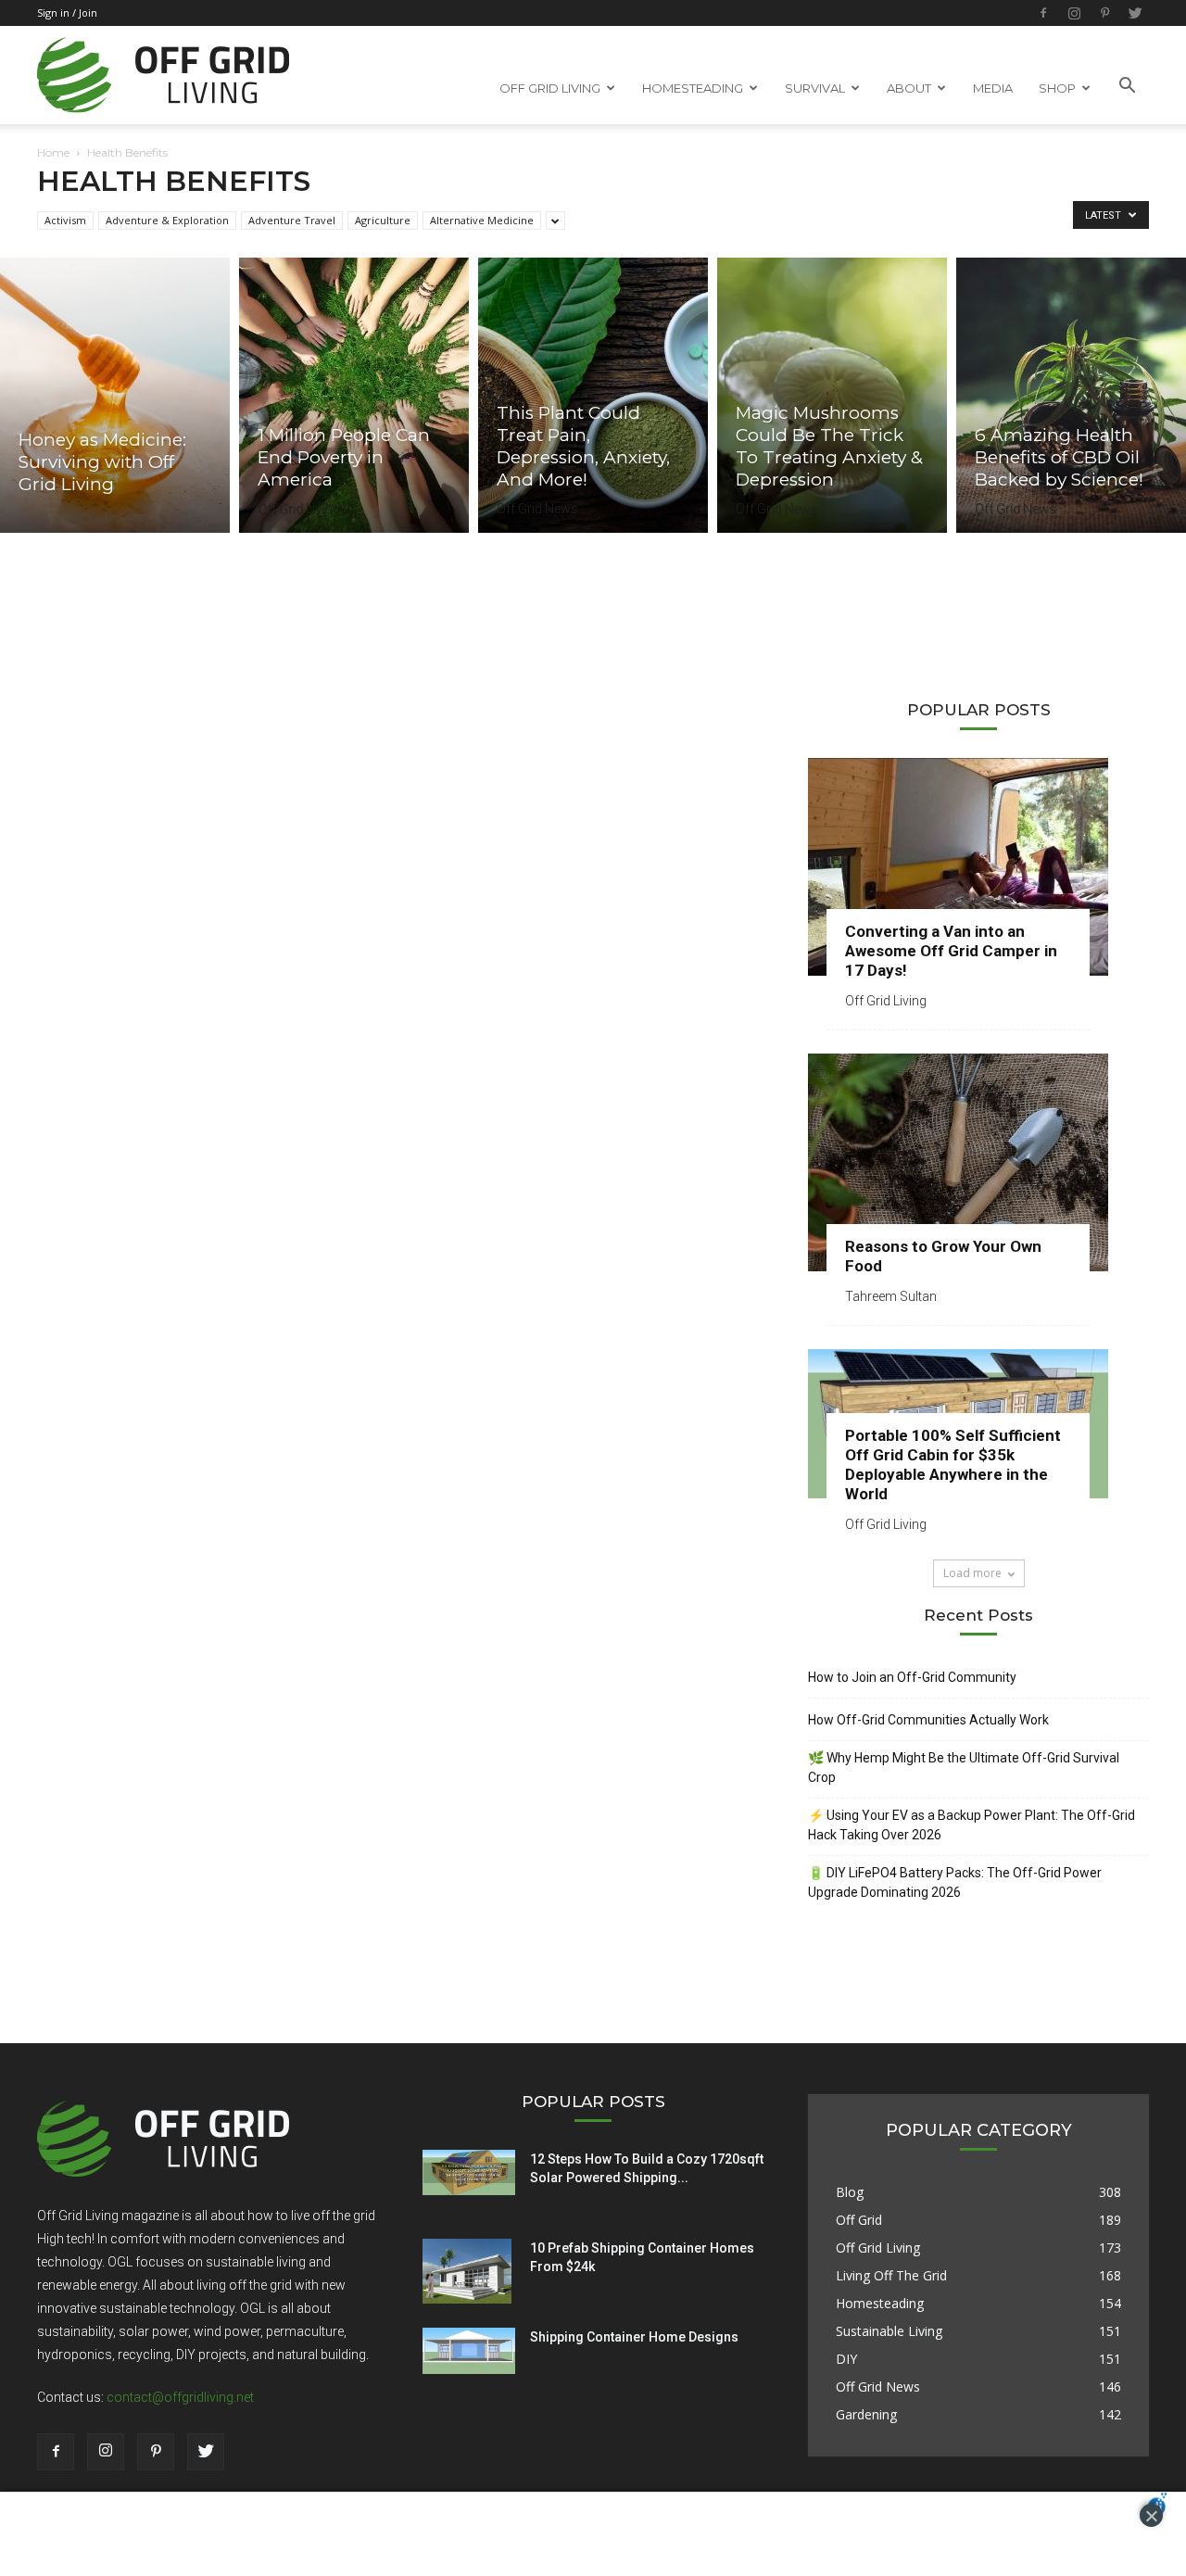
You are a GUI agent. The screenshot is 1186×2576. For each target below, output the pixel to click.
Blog (850, 2192)
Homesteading (880, 2303)
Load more (972, 1573)
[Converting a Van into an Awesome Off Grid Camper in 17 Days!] (978, 867)
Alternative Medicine (482, 220)
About (909, 88)
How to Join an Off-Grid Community (912, 1677)
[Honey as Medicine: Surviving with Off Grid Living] (115, 395)
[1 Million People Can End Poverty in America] (354, 395)
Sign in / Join (67, 13)
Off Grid (859, 2220)
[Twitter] (1135, 13)
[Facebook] (1043, 13)
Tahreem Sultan (891, 1296)
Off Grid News (537, 509)
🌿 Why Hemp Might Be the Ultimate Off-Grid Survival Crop (964, 1768)
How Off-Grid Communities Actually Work (928, 1720)
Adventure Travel (292, 220)
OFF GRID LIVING (550, 88)
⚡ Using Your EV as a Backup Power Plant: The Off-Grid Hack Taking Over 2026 (972, 1825)
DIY (846, 2359)
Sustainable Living (889, 2331)
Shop (1057, 88)
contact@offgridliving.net (180, 2397)
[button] (1127, 86)
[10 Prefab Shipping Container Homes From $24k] (467, 2271)
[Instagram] (1074, 13)
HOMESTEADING (693, 88)
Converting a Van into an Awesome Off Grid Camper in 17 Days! (951, 951)
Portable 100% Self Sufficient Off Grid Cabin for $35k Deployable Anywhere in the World (953, 1465)
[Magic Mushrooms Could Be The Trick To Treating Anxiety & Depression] (832, 395)
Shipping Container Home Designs (634, 2337)
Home (53, 152)
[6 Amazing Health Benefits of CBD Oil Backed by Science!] (1071, 395)
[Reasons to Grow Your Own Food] (978, 1162)
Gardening (866, 2414)
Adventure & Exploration (167, 220)
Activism (65, 220)
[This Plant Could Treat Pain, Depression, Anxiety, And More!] (593, 395)
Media (993, 88)
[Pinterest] (1104, 13)
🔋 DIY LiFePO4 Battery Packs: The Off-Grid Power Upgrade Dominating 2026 (955, 1882)
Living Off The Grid (891, 2275)
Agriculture (383, 220)
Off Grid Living (298, 509)
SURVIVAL (815, 88)
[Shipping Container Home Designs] (469, 2351)
